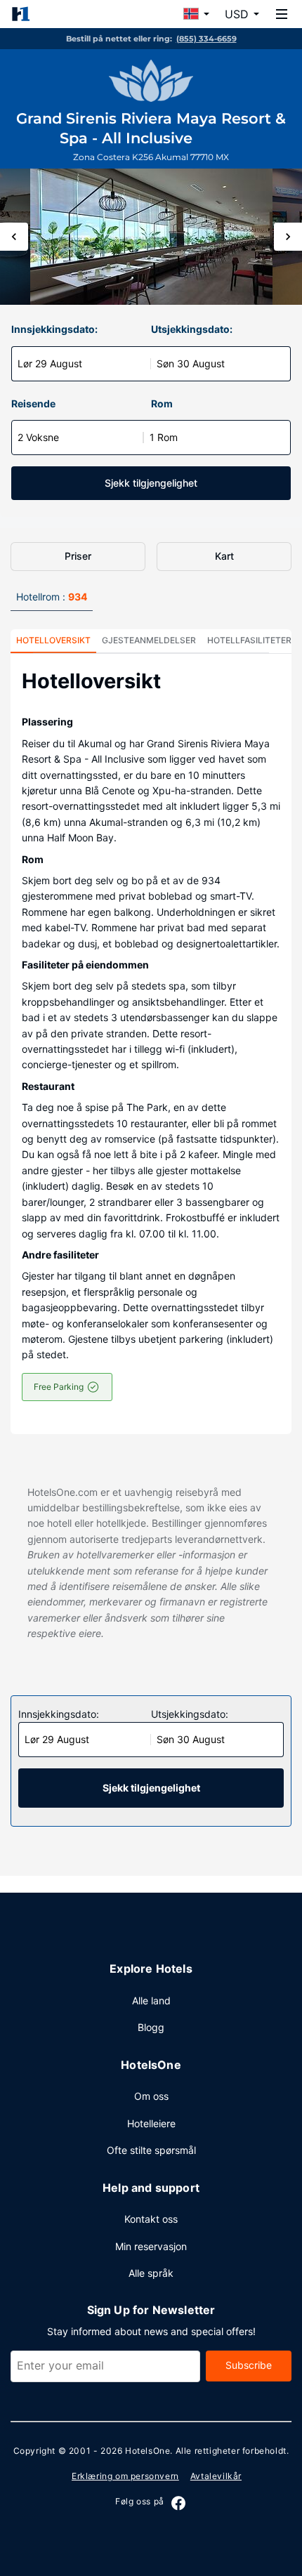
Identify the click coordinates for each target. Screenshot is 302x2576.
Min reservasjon (151, 2246)
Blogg (151, 2027)
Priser (78, 556)
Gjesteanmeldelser (149, 640)
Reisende (33, 403)
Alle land (151, 2000)
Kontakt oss (151, 2219)
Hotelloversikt (53, 640)
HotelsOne (147, 2451)
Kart (224, 556)
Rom (162, 403)
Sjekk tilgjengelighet (151, 483)
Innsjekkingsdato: (54, 329)
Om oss (151, 2096)
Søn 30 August (191, 363)
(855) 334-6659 (206, 39)
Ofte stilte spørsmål (151, 2150)
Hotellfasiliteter (249, 640)
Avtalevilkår (216, 2476)
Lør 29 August (50, 363)
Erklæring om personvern (125, 2476)
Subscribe (249, 2365)
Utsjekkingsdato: (192, 329)
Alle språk (151, 2273)
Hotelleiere (151, 2123)
